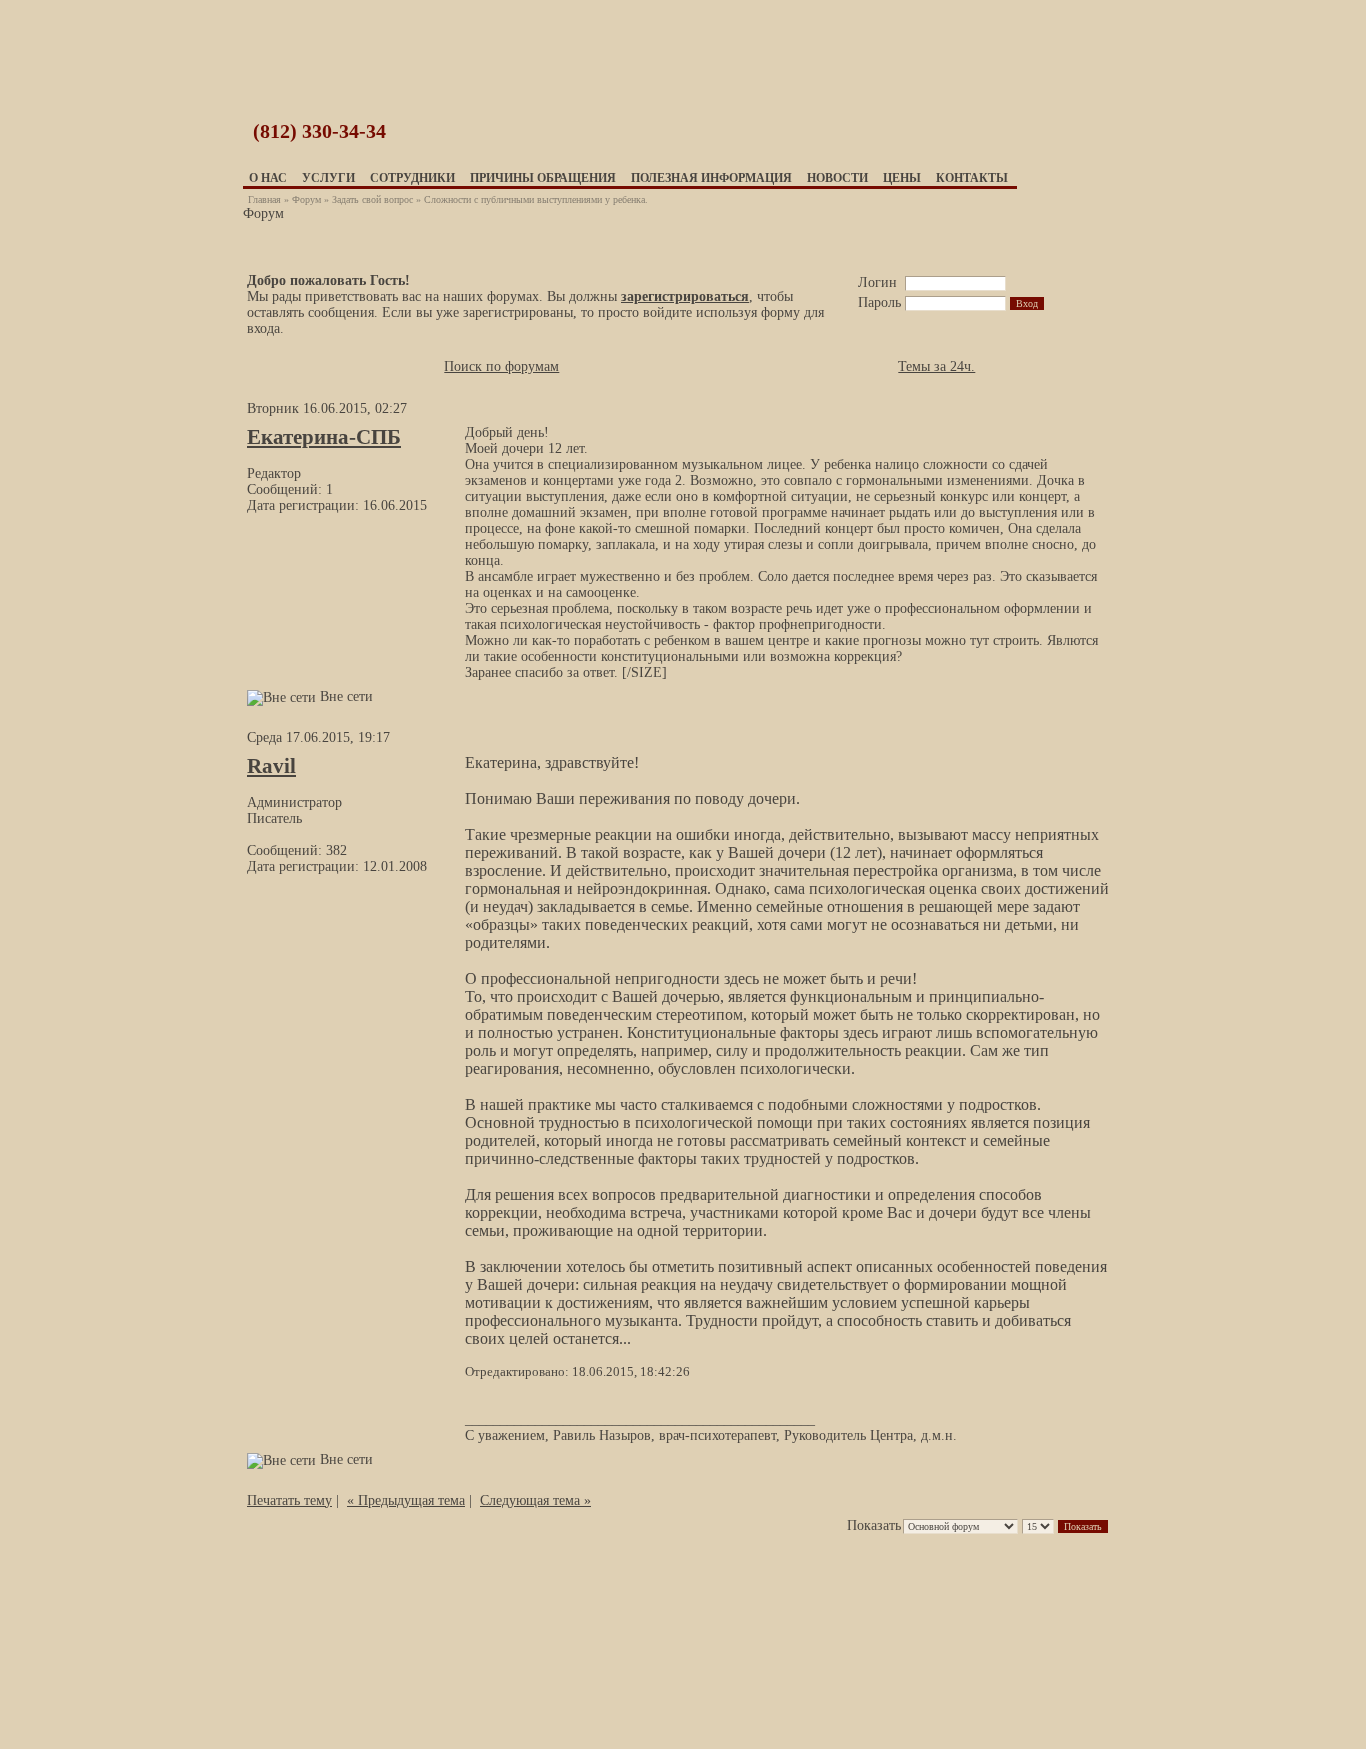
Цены (902, 178)
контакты (972, 178)
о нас (268, 178)
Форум (306, 199)
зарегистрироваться (685, 296)
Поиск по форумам (501, 366)
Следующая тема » (535, 1500)
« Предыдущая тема (406, 1500)
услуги (328, 178)
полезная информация (711, 178)
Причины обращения (543, 178)
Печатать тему (289, 1500)
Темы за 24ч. (936, 366)
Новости (837, 178)
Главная (264, 199)
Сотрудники (412, 178)
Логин (877, 282)
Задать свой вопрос (372, 199)
